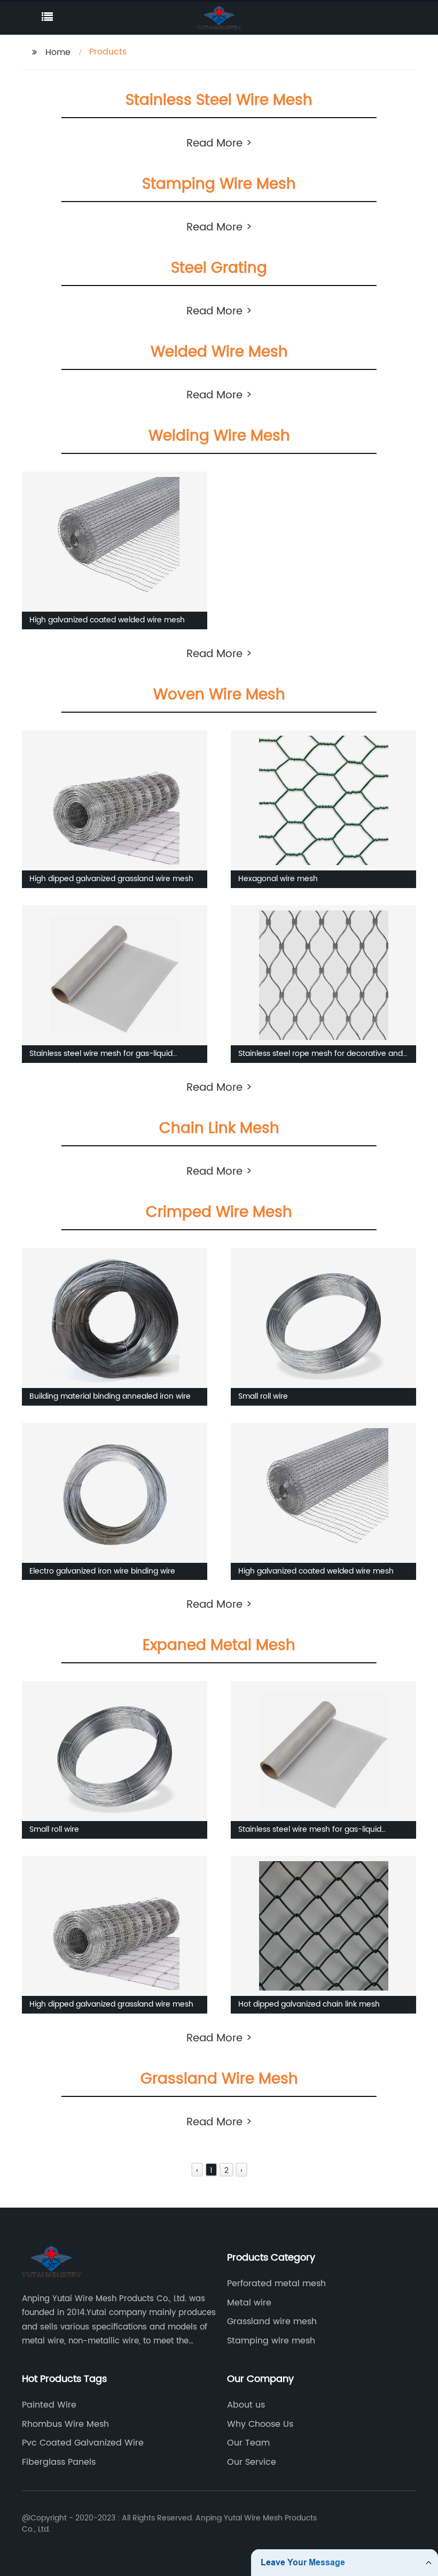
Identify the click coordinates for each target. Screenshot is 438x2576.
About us (246, 2405)
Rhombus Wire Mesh (65, 2424)
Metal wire (249, 2303)
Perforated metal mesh (276, 2284)
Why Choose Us (260, 2424)
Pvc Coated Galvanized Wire (83, 2443)
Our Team (248, 2443)
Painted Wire (49, 2405)
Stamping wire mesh (271, 2341)
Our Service (252, 2462)
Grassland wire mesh (272, 2322)
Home (58, 52)
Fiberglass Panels (59, 2462)
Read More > (219, 144)
